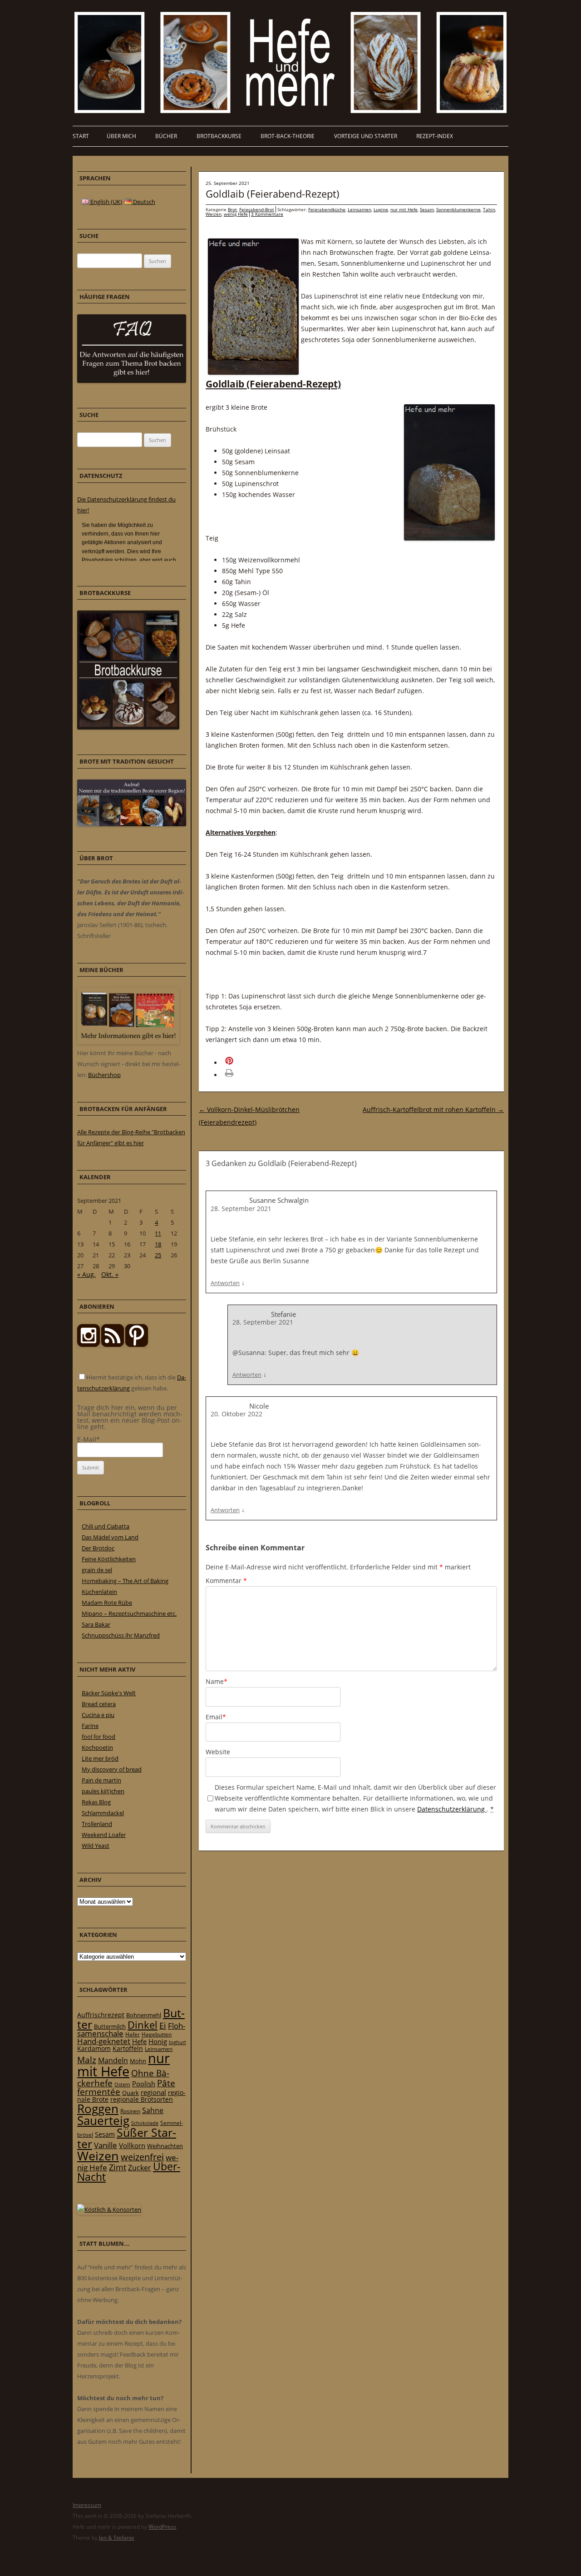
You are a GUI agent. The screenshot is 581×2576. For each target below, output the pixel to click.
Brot (232, 209)
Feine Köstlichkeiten (109, 1559)
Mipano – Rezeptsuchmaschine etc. (129, 1613)
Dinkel (143, 2025)
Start (81, 136)
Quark (130, 2093)
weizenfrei (142, 2157)
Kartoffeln (128, 2048)
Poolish (144, 2084)
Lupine (381, 209)
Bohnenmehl (144, 2015)
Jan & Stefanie (117, 2538)
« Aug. (86, 1274)
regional (153, 2092)
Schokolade (145, 2123)
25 (158, 1255)
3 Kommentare (267, 214)
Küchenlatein (99, 1592)
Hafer (133, 2034)
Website (218, 1752)
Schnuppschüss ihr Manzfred (121, 1635)
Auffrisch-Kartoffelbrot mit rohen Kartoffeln (433, 1109)
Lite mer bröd (100, 1758)
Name (217, 1681)
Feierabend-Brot (257, 209)
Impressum (87, 2505)
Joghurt (177, 2042)
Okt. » (110, 1274)
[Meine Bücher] (128, 1042)
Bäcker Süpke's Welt (109, 1693)
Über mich (121, 136)
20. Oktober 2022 (236, 1414)
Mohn (138, 2061)
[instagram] (89, 1345)
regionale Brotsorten (142, 2099)
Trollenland (97, 1824)
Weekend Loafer (104, 1835)
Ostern (122, 2084)
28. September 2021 (241, 1209)
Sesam (427, 209)
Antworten (225, 1283)
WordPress (162, 2527)
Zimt (118, 2167)
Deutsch (143, 202)
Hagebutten (157, 2034)
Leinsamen (359, 209)
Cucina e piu (98, 1715)
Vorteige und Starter (366, 136)
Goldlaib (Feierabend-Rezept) (273, 194)
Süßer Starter (127, 2138)
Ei (163, 2025)
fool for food (98, 1737)
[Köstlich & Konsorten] (109, 2209)
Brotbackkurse (219, 136)
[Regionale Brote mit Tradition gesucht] (132, 824)
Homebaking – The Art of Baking (125, 1581)
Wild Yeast (96, 1846)
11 (158, 1233)
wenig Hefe (236, 214)
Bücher (166, 136)
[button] (242, 1063)
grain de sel (97, 1570)
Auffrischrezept (101, 2015)
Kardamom (94, 2048)
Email (216, 1717)
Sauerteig (103, 2121)
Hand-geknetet (104, 2041)
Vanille (106, 2145)
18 (158, 1244)
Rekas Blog (96, 1802)
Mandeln (113, 2060)
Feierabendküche (327, 209)
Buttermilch (110, 2026)
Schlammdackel (103, 1813)
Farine (90, 1726)
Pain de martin (101, 1780)
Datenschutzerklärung (452, 1809)
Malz (87, 2060)
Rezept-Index (435, 136)
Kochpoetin (97, 1747)
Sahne (153, 2110)
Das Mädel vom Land (110, 1537)
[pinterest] (113, 1345)
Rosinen (130, 2111)
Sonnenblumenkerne (458, 209)
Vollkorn (132, 2145)
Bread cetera (99, 1704)
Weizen (214, 214)
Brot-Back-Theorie (288, 136)
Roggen (98, 2109)
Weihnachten (165, 2146)
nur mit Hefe (404, 209)
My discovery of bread (112, 1769)
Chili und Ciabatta (106, 1526)
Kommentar (226, 1581)
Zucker (140, 2168)
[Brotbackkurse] (128, 727)
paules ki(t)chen (103, 1791)
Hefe (139, 2041)
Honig (158, 2041)
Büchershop (104, 1075)
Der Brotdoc (98, 1548)
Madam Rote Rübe (107, 1603)
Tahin (489, 209)
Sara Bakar (96, 1624)
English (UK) (106, 202)
